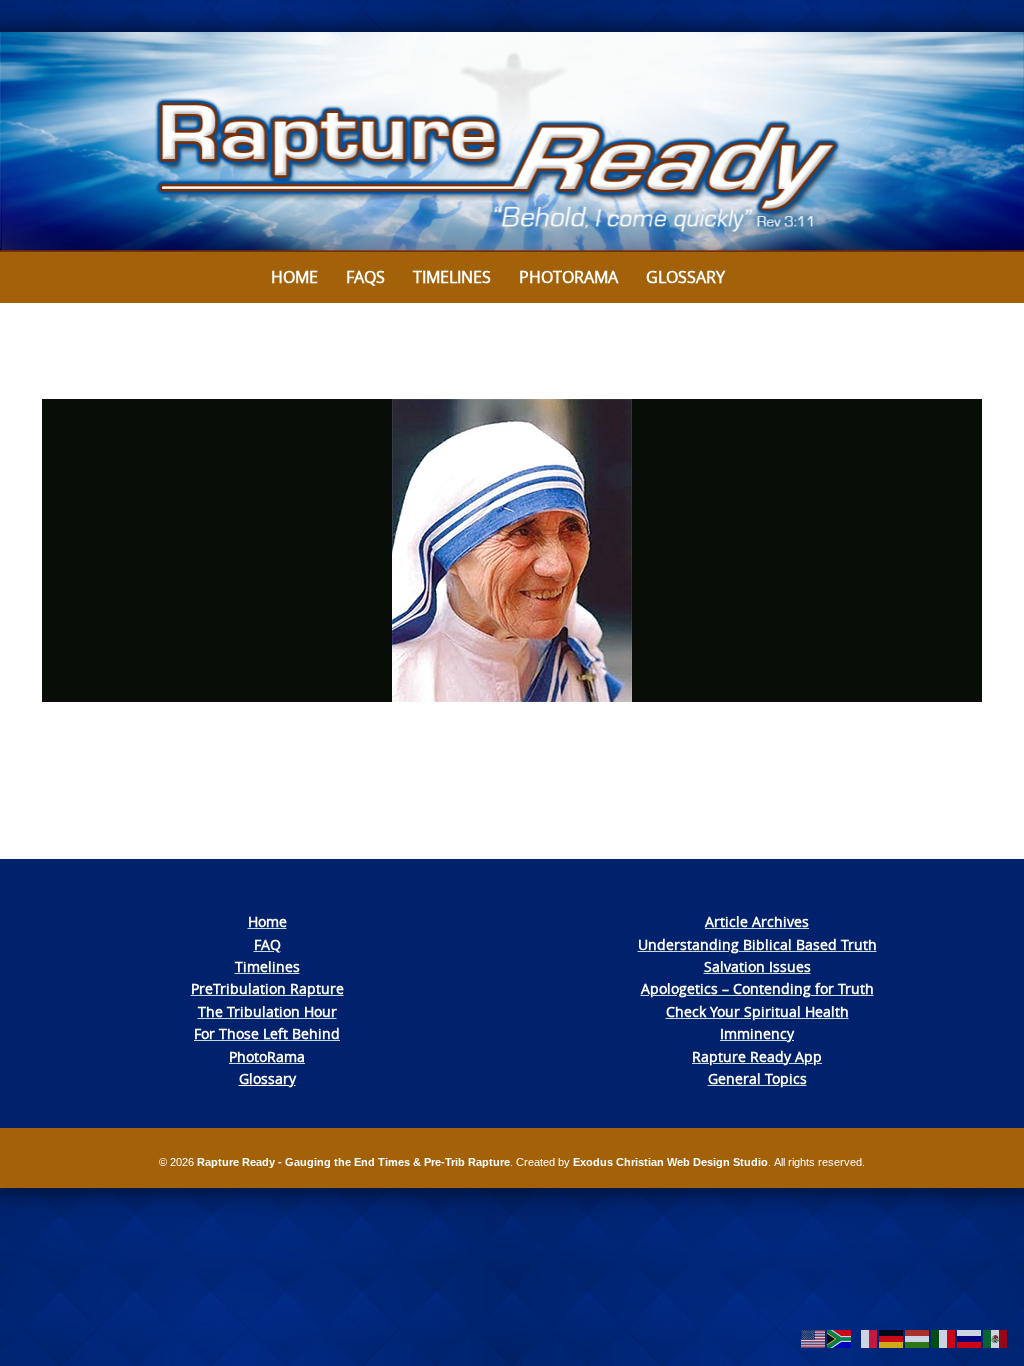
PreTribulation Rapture (267, 988)
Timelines (452, 277)
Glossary (685, 277)
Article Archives (757, 921)
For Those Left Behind (267, 1033)
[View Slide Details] (512, 142)
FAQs (365, 277)
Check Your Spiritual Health (757, 1011)
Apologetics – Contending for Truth (757, 988)
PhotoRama (267, 1056)
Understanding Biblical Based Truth (757, 944)
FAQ (267, 944)
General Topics (757, 1078)
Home (294, 277)
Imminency (757, 1033)
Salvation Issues (757, 966)
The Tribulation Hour (267, 1011)
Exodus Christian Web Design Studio (670, 1162)
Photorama (568, 277)
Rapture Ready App (757, 1056)
